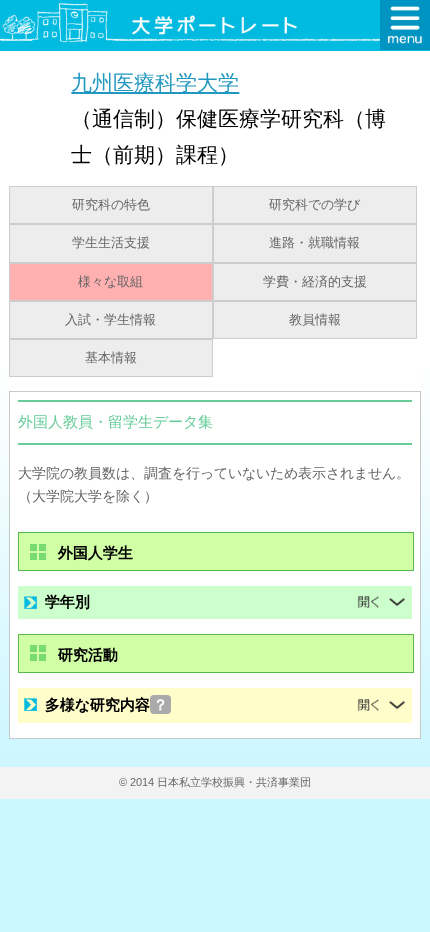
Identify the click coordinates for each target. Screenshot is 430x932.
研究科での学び (314, 205)
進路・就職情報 (314, 243)
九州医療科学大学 (155, 82)
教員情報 (315, 320)
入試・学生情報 (110, 320)
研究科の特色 (111, 205)
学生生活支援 (111, 243)
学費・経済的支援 (315, 282)
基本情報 (111, 358)
